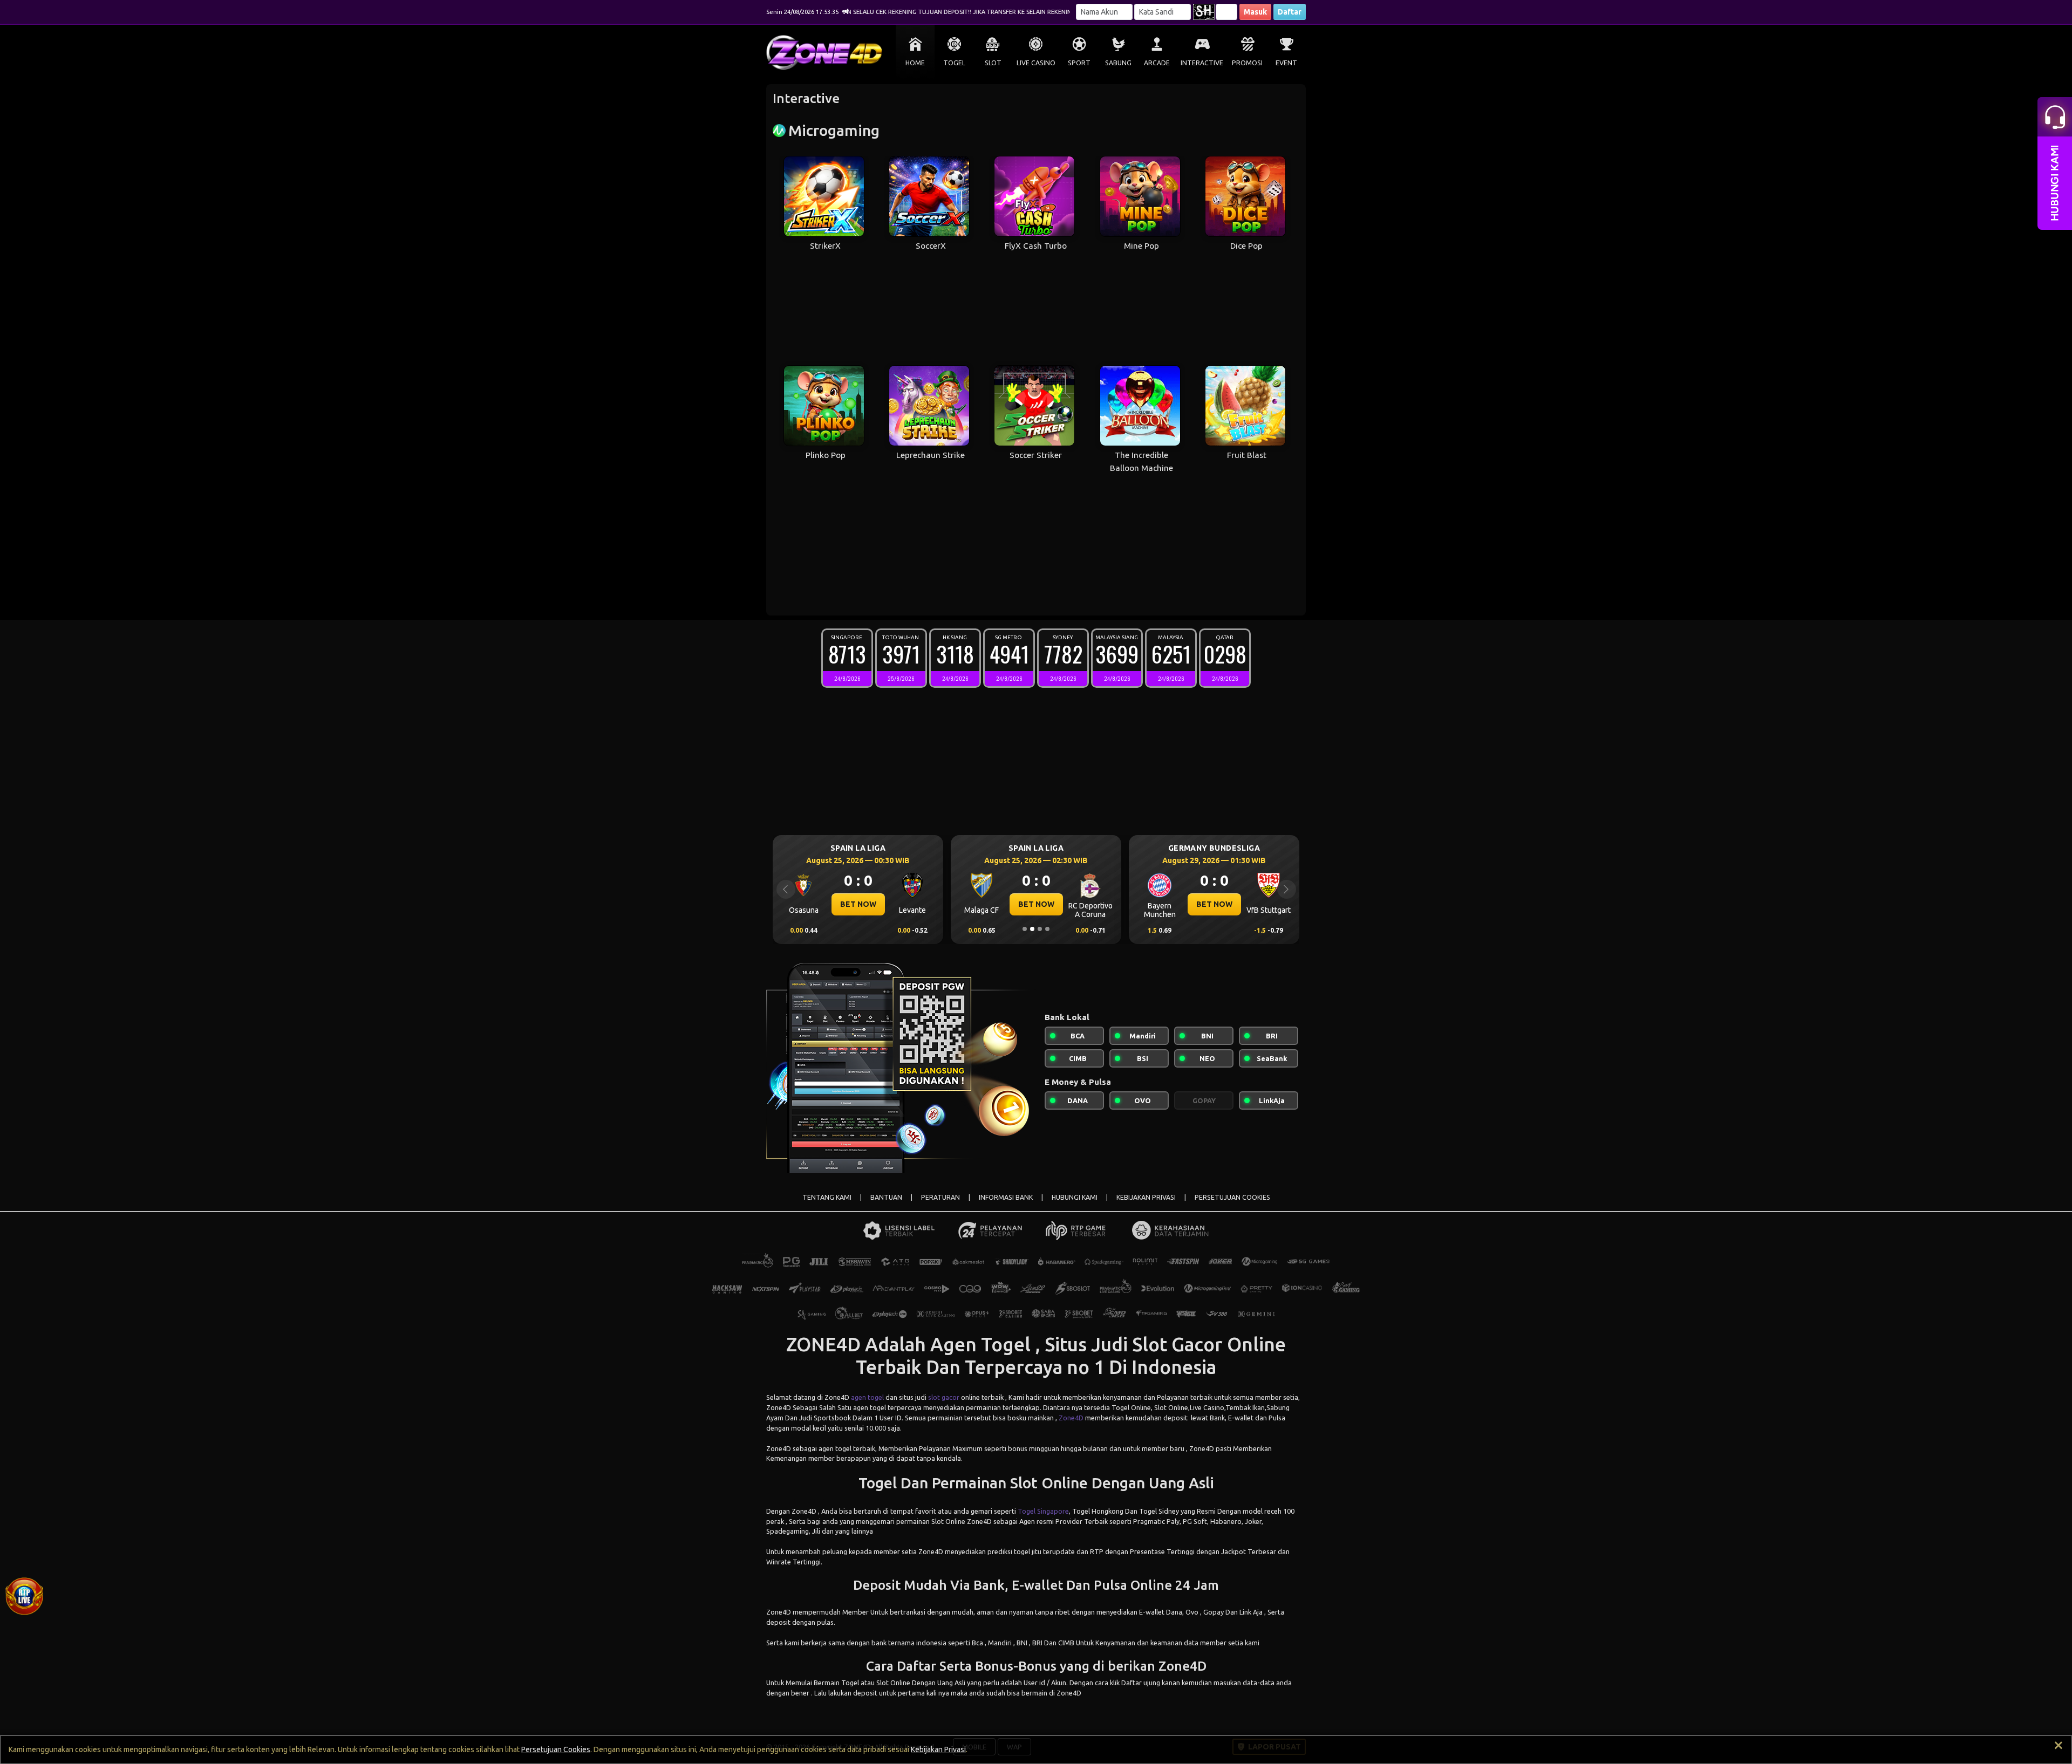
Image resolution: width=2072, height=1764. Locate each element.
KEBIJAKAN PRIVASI (1146, 1197)
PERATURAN (940, 1197)
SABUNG (1118, 63)
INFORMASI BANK (1006, 1197)
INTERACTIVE (1202, 63)
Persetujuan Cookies (556, 1749)
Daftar (1290, 12)
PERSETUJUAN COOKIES (1232, 1197)
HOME (915, 63)
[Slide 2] (1032, 929)
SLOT (993, 63)
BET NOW (858, 904)
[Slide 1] (1025, 929)
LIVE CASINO (1036, 63)
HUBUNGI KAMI (1075, 1197)
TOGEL (954, 63)
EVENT (1286, 63)
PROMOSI (1247, 63)
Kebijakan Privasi (938, 1749)
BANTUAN (886, 1197)
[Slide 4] (1047, 929)
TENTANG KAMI (827, 1197)
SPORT (1079, 63)
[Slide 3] (1040, 929)
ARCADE (1157, 63)
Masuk (1255, 12)
